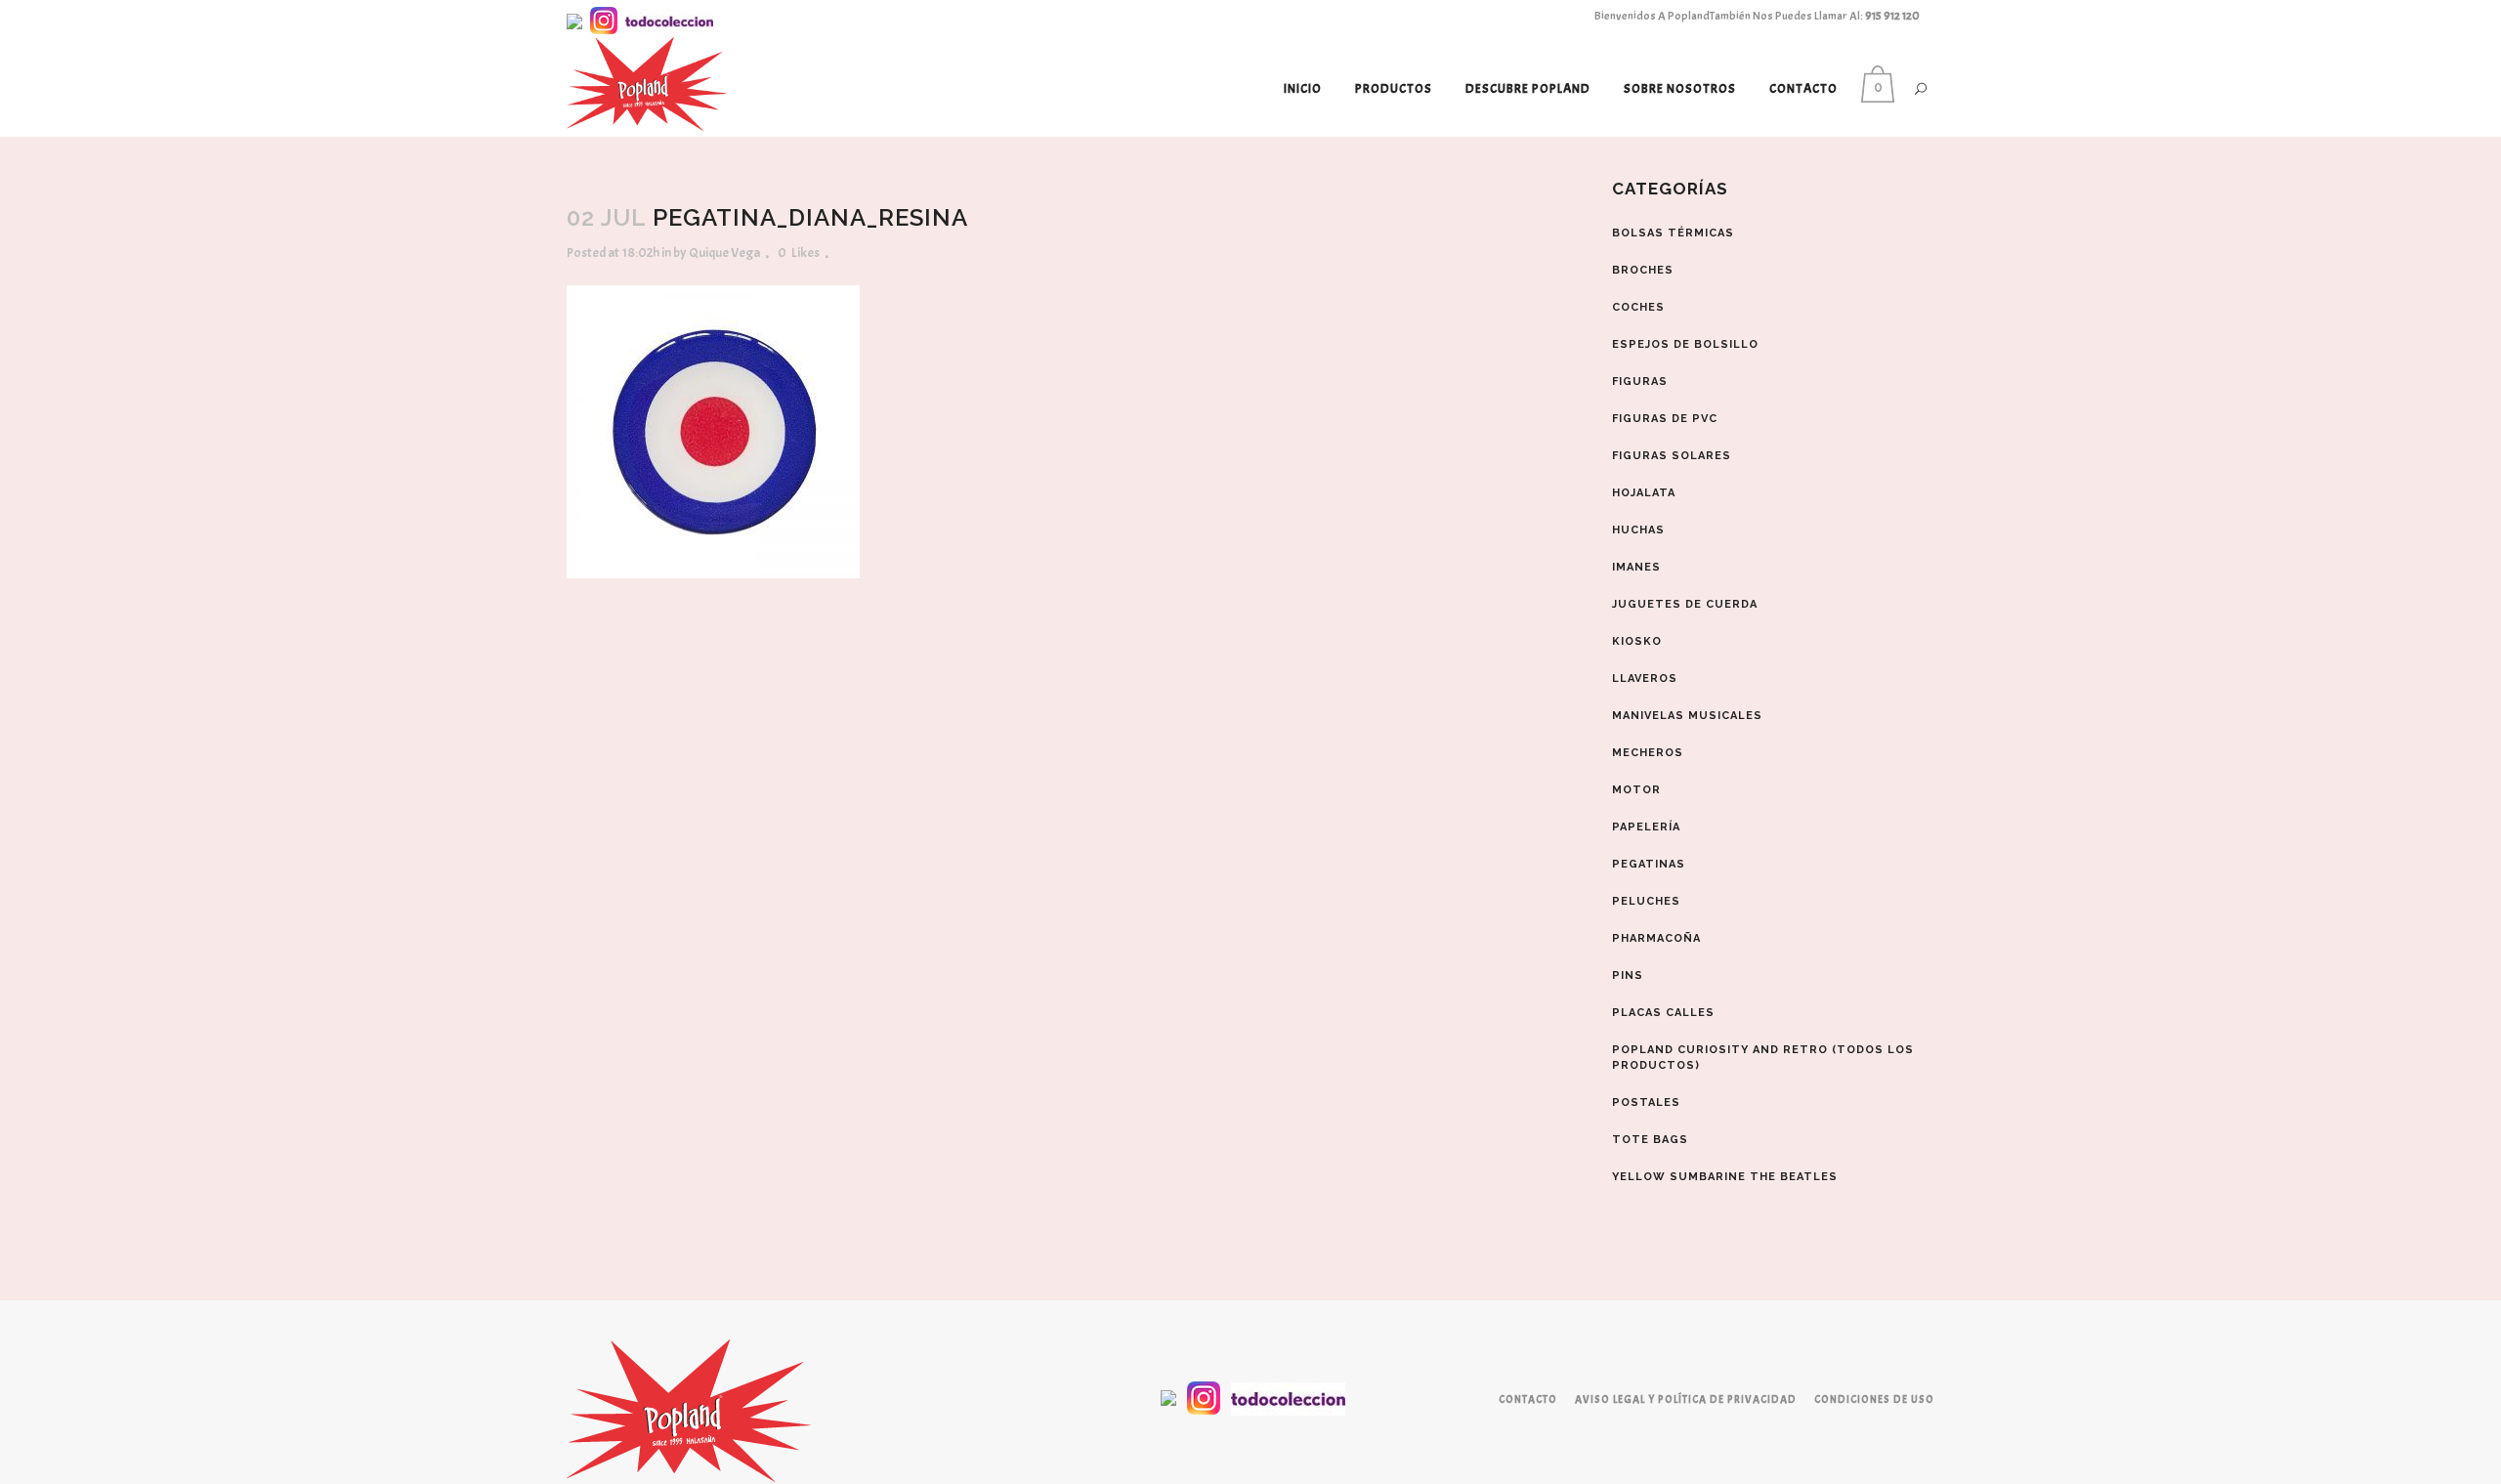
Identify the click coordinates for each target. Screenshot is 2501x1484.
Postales (1646, 1102)
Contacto (1528, 1399)
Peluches (1646, 901)
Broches (1643, 270)
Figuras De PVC (1665, 419)
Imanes (1636, 567)
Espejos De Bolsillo (1685, 344)
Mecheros (1648, 753)
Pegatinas (1649, 864)
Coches (1638, 307)
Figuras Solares (1672, 456)
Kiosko (1637, 641)
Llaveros (1645, 678)
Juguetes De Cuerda (1685, 604)
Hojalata (1644, 493)
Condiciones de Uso (1874, 1399)
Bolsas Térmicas (1673, 233)
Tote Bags (1650, 1140)
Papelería (1646, 827)
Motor (1636, 790)
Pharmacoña (1656, 938)
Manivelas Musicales (1687, 716)
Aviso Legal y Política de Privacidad (1686, 1399)
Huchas (1638, 530)
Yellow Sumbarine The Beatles (1725, 1177)
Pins (1628, 975)
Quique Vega (724, 253)
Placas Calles (1663, 1013)
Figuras (1640, 382)
